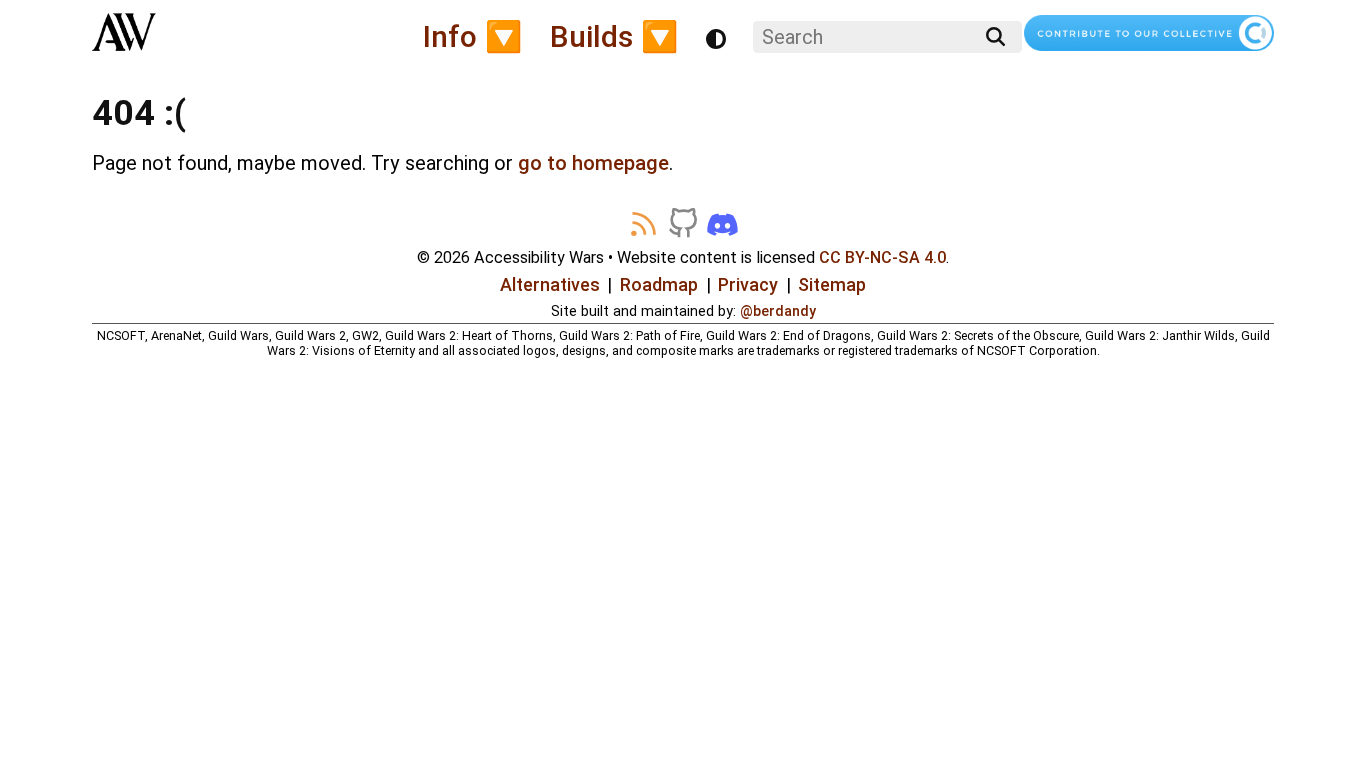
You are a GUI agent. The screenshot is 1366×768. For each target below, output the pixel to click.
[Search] (996, 37)
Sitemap (832, 284)
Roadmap (659, 284)
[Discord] (722, 224)
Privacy (748, 284)
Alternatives (550, 284)
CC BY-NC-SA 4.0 (882, 257)
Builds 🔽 (614, 36)
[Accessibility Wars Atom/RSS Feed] (643, 224)
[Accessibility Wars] (124, 39)
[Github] (683, 224)
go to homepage (593, 163)
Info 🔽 (473, 36)
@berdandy (778, 311)
